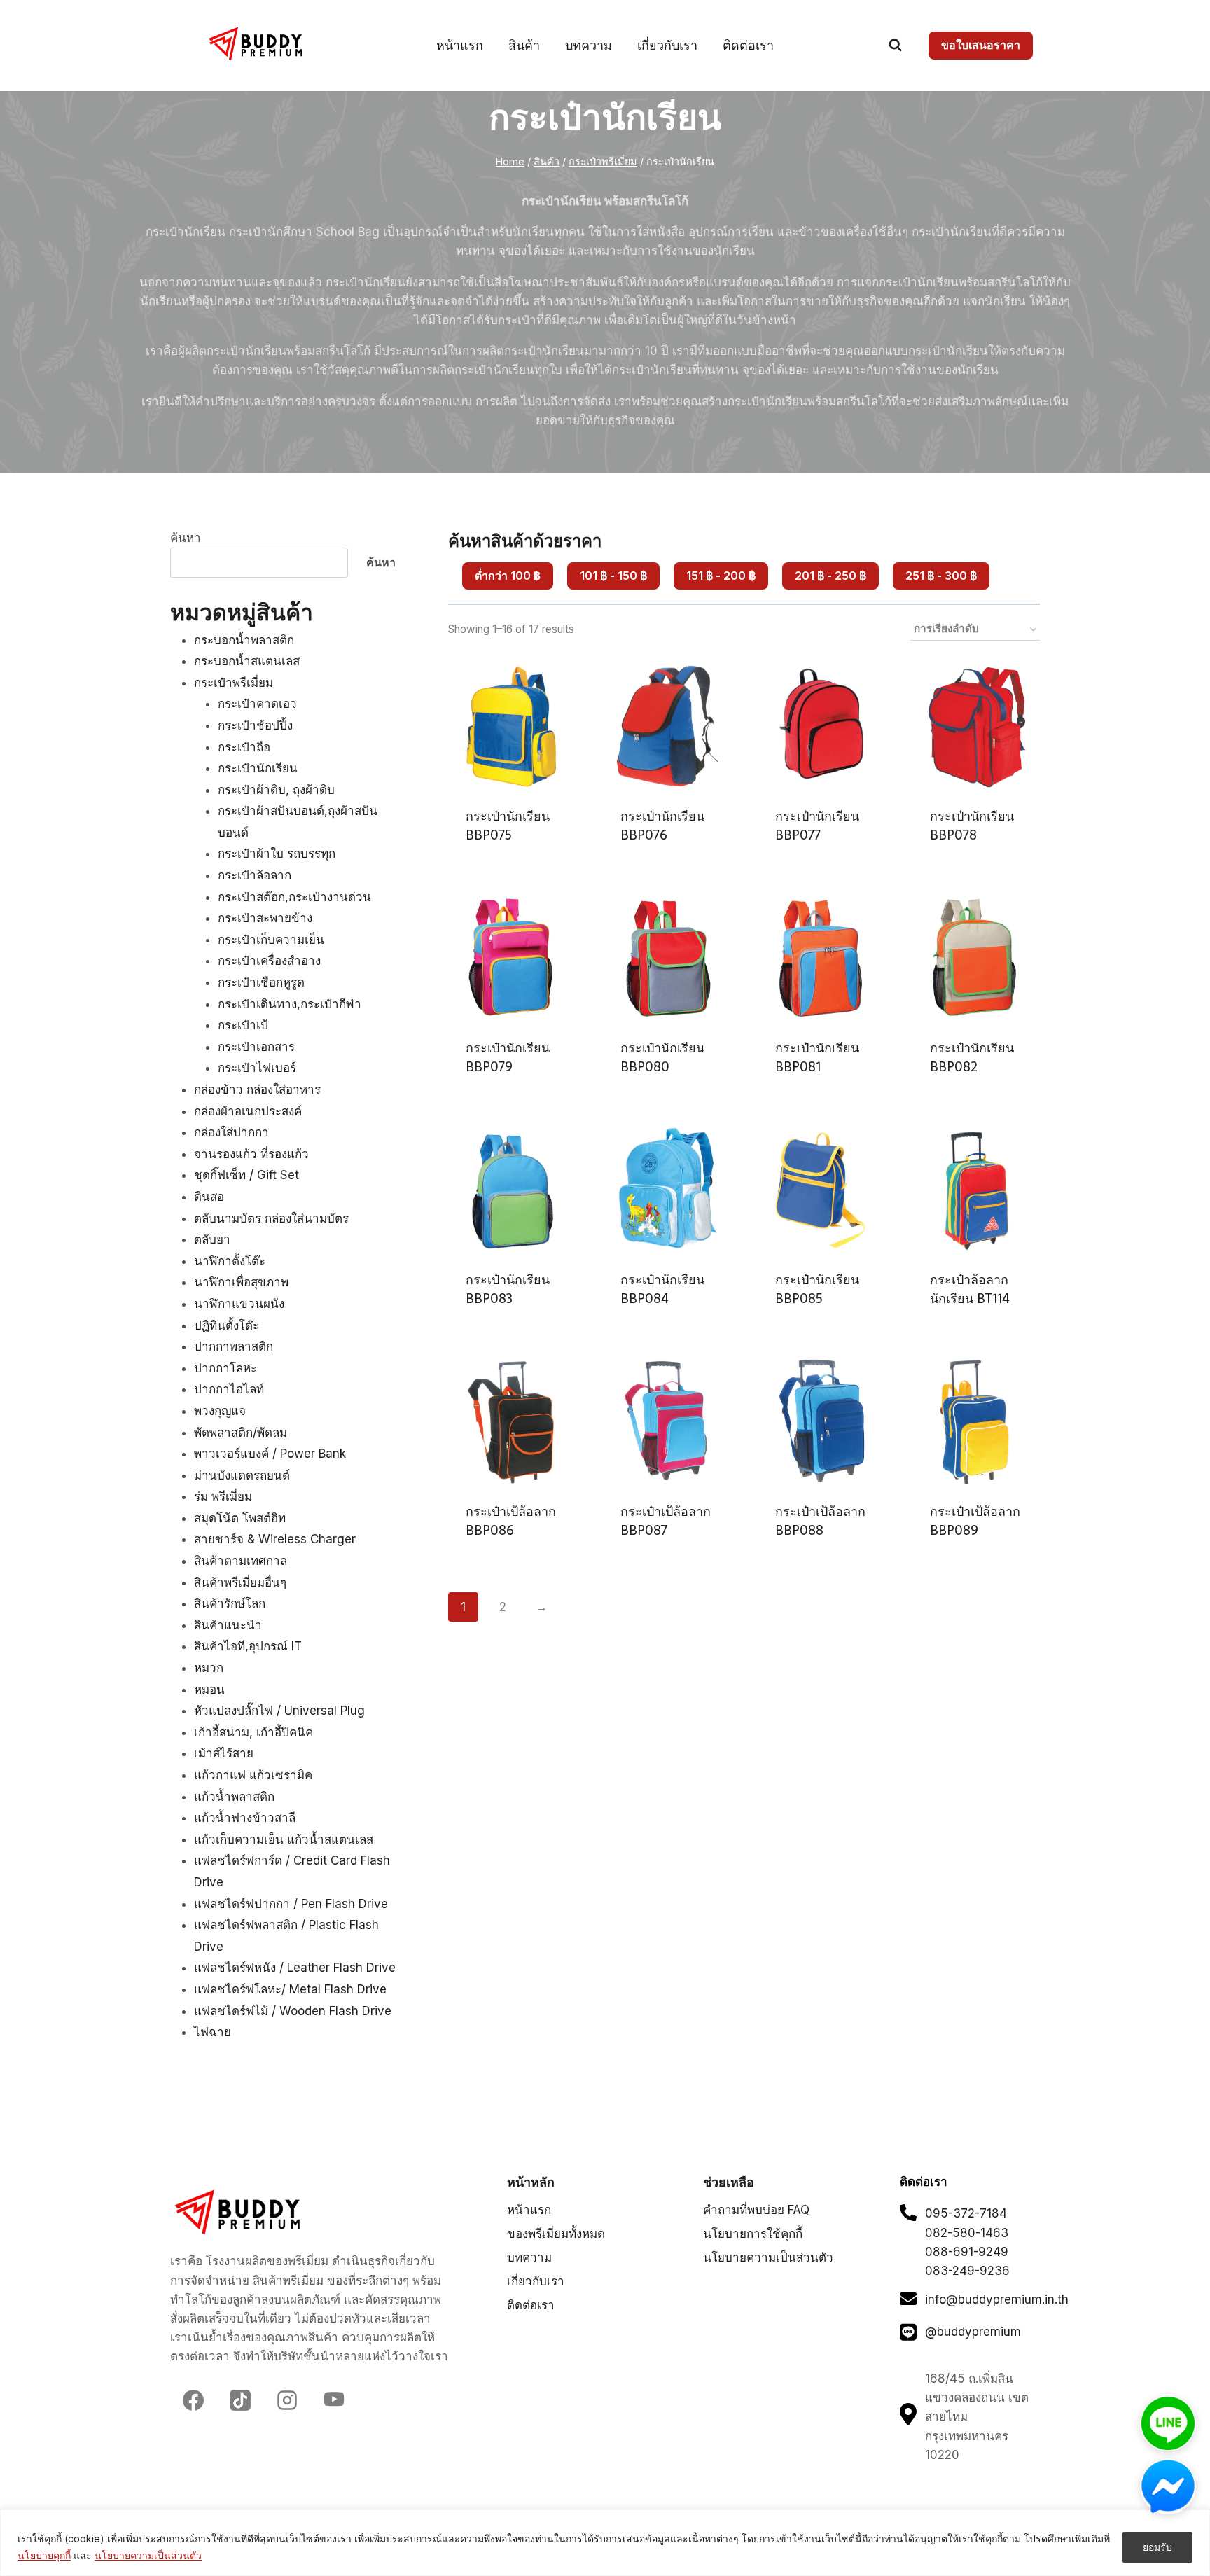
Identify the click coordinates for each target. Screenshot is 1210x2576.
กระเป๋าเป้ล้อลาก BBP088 (820, 1521)
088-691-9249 (967, 2252)
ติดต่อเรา (748, 45)
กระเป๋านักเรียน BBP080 (662, 1057)
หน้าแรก (460, 45)
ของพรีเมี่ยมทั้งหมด (556, 2234)
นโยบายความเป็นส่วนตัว (148, 2555)
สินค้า (524, 45)
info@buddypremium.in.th (997, 2299)
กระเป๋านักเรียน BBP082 (972, 1057)
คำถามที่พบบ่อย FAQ (756, 2210)
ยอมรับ (1157, 2547)
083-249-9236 (967, 2271)
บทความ (589, 45)
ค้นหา (186, 538)
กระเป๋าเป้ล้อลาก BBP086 (511, 1521)
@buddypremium (973, 2332)
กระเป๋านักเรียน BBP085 (817, 1289)
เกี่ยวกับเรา (667, 45)
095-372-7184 (966, 2213)
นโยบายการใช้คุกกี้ (753, 2234)
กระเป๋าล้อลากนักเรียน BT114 (970, 1289)
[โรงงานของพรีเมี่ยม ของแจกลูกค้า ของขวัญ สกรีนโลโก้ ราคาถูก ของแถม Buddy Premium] (257, 44)
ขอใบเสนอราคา (981, 45)
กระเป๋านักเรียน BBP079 (508, 1057)
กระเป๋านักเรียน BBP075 (508, 826)
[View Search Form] (895, 45)
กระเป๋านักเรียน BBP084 (662, 1289)
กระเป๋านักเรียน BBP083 (508, 1289)
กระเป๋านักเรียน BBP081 (817, 1057)
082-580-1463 (967, 2233)
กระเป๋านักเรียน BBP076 (662, 826)
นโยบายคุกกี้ (44, 2555)
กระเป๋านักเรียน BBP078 (972, 826)
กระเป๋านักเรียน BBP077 (817, 826)
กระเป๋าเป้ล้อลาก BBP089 (975, 1521)
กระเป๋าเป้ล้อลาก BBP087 (666, 1521)
